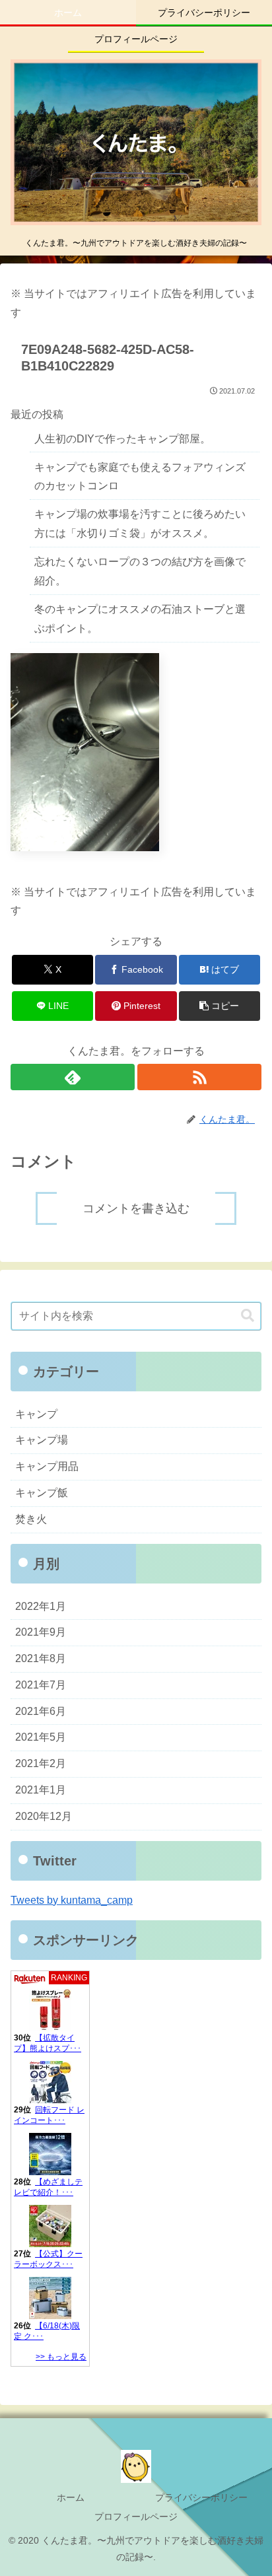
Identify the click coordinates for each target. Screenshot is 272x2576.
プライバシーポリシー (201, 2497)
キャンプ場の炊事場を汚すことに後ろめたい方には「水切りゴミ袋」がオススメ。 (140, 524)
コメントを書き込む (136, 1208)
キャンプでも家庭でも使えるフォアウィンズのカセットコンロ (140, 477)
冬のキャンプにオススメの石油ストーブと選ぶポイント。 (140, 619)
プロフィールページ (136, 2517)
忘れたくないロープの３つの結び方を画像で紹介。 (140, 571)
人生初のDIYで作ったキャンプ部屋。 (122, 439)
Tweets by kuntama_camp (72, 1900)
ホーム (71, 2497)
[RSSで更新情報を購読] (199, 1077)
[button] (220, 1006)
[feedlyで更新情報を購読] (73, 1077)
